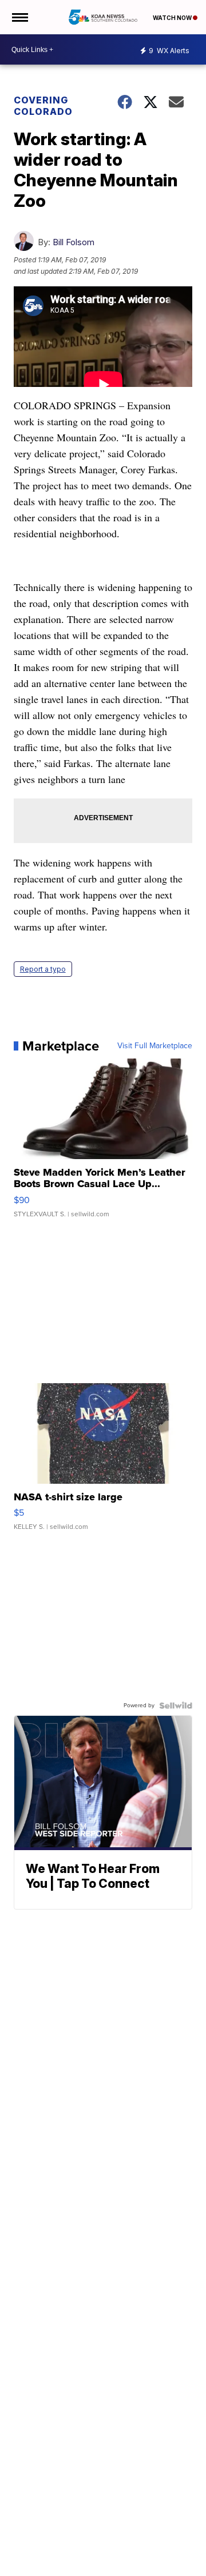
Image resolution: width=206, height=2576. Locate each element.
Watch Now (173, 18)
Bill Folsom (74, 242)
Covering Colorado (43, 106)
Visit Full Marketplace (155, 1046)
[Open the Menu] (19, 17)
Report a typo (43, 969)
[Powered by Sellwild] (176, 1706)
